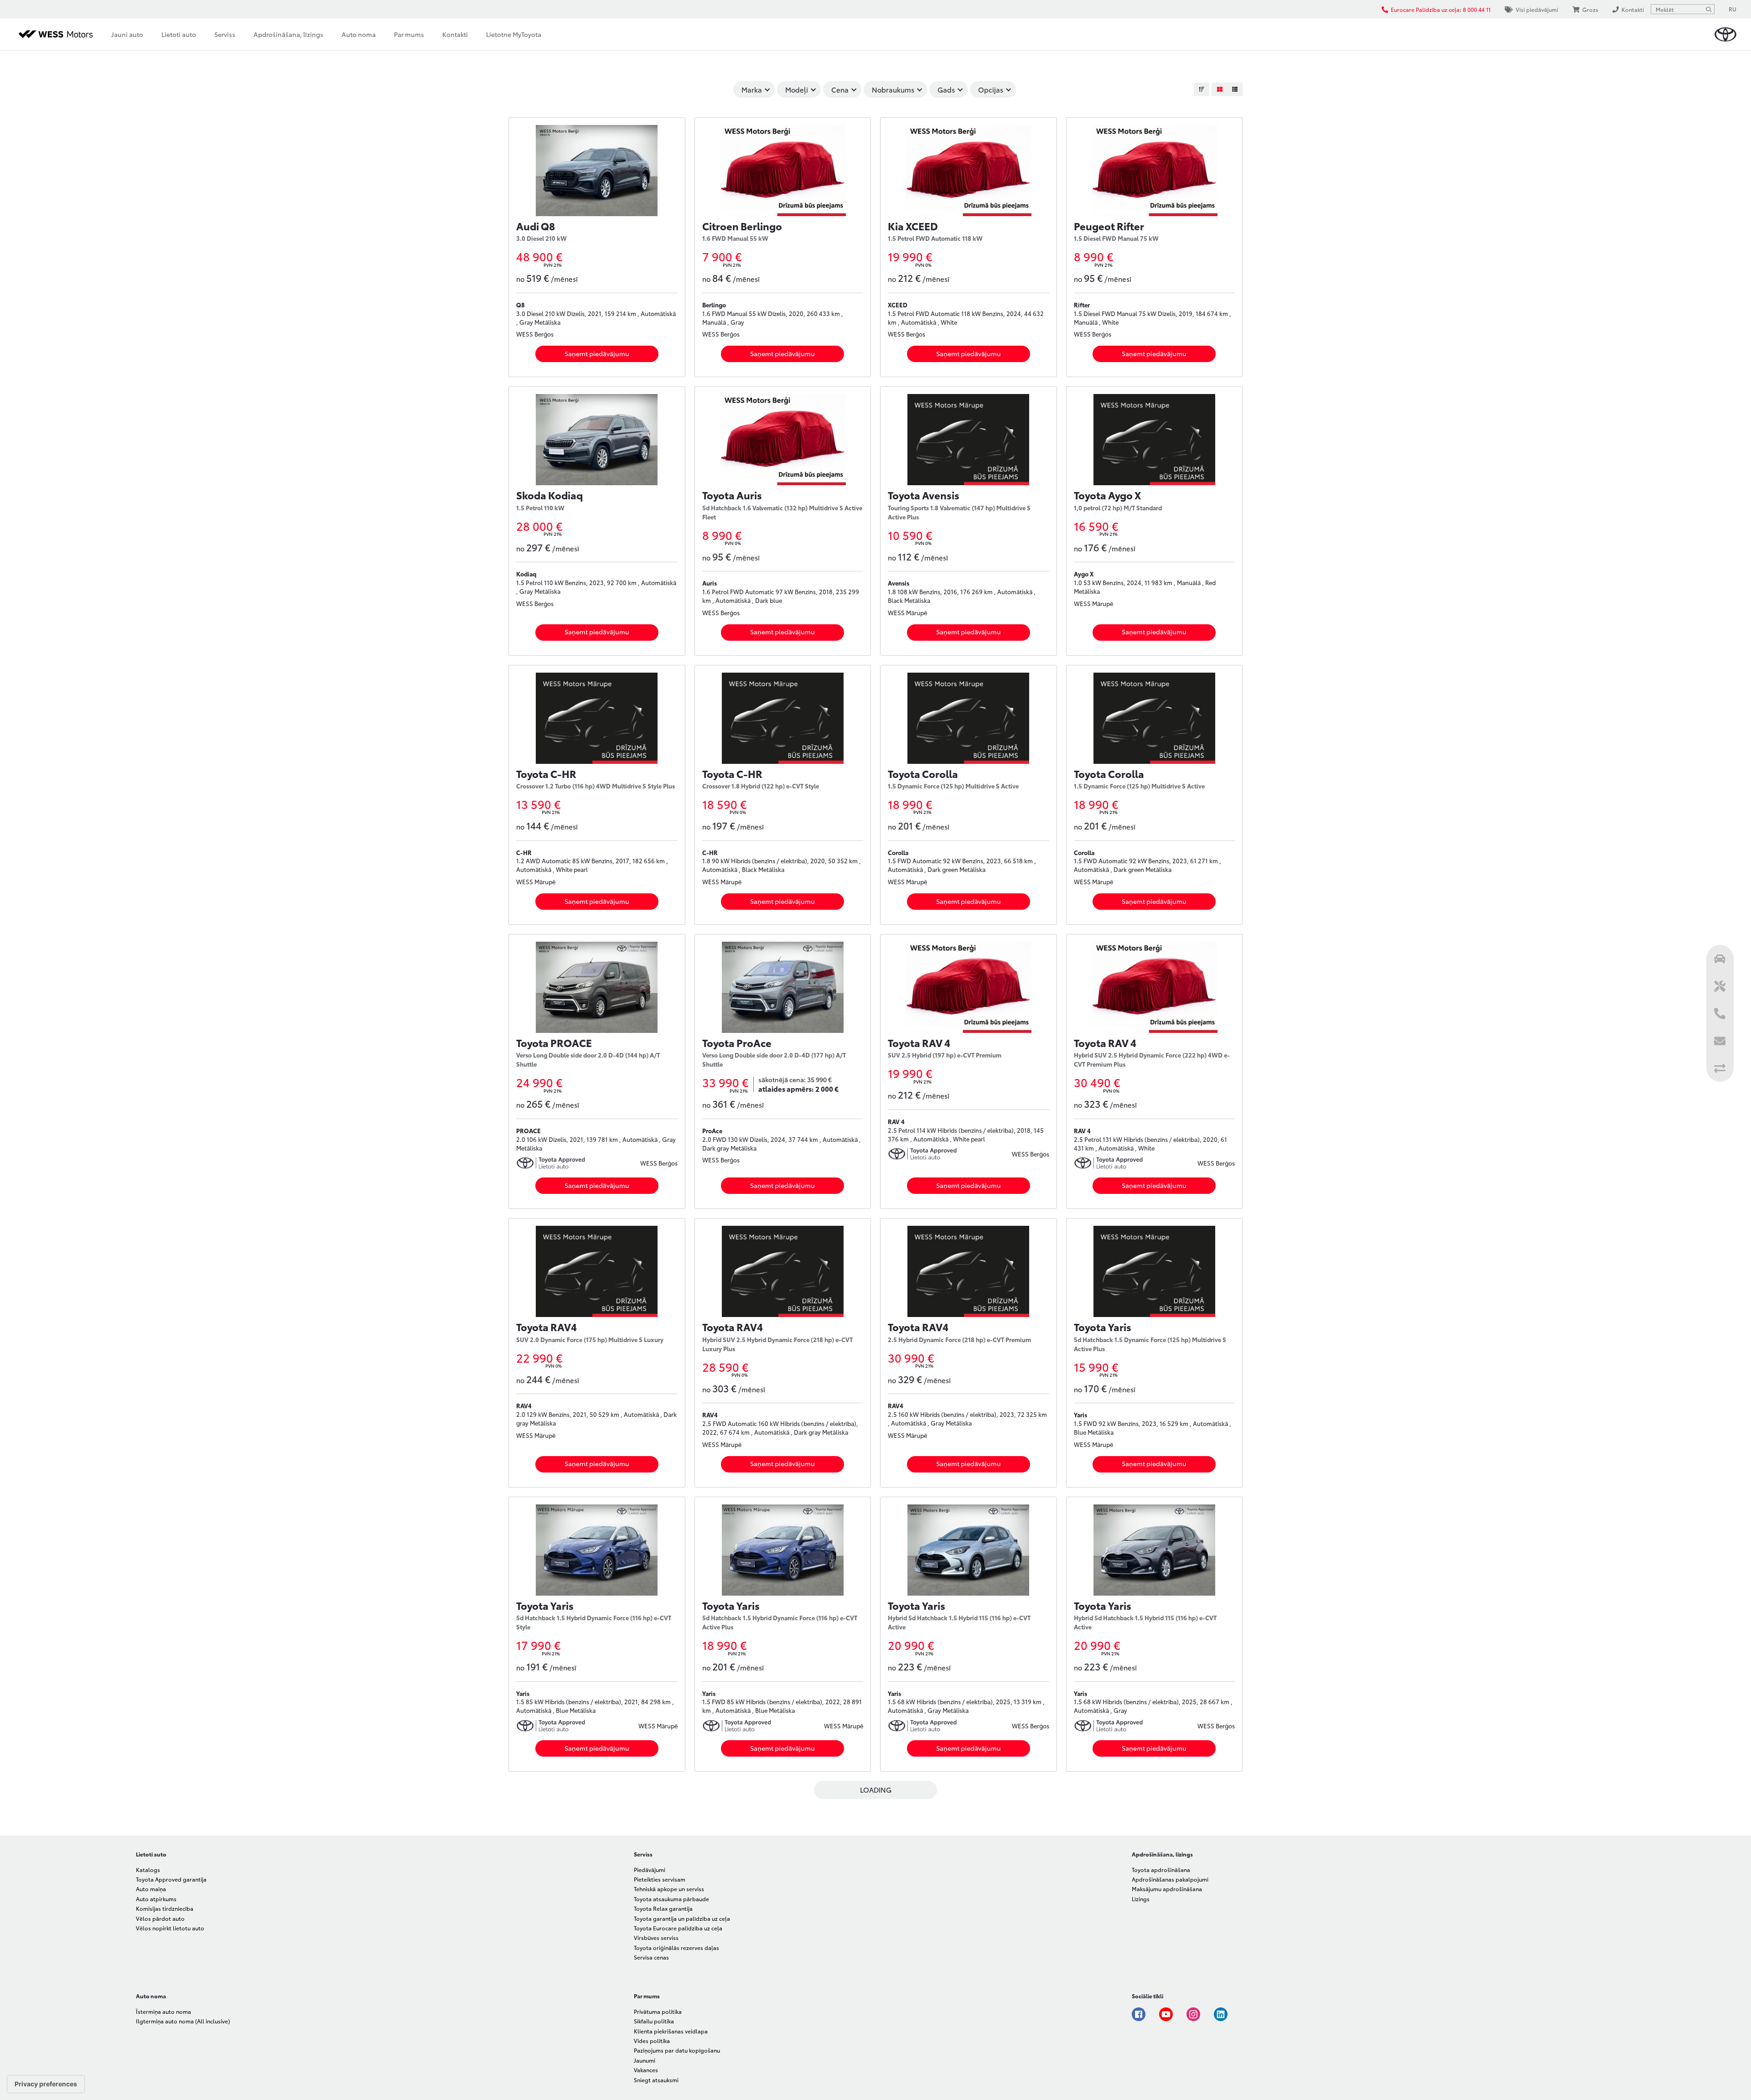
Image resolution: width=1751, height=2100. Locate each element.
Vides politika (652, 2040)
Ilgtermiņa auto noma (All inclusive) (183, 2021)
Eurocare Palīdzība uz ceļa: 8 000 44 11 (1441, 9)
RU (1733, 9)
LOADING (876, 1789)
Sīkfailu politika (654, 2021)
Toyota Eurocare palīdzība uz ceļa (678, 1928)
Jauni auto (127, 34)
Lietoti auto (179, 34)
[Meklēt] (1709, 9)
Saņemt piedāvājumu (597, 353)
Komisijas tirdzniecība (165, 1908)
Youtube (1166, 2014)
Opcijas (991, 89)
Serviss (225, 34)
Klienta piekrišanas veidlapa (671, 2031)
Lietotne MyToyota (514, 34)
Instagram (1193, 2014)
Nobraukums (893, 89)
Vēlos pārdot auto (160, 1918)
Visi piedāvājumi (1537, 9)
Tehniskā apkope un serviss (669, 1889)
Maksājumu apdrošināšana (1167, 1889)
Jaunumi (645, 2060)
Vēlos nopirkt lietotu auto (170, 1928)
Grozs (1590, 9)
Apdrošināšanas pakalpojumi (1170, 1879)
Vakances (646, 2070)
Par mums (409, 34)
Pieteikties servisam (660, 1879)
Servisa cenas (651, 1957)
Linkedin (1221, 2014)
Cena (840, 89)
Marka (752, 89)
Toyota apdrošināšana (1161, 1869)
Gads (946, 89)
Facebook (1139, 2014)
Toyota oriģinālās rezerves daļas (676, 1947)
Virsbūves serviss (656, 1937)
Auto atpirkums (156, 1899)
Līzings (1141, 1899)
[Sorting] (1202, 89)
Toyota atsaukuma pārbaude (671, 1899)
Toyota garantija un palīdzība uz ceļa (682, 1918)
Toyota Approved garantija (171, 1879)
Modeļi (797, 89)
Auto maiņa (151, 1889)
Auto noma (359, 34)
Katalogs (148, 1869)
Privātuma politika (658, 2011)
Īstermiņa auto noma (163, 2011)
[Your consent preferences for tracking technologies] (46, 2084)
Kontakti (455, 34)
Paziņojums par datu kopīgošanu (677, 2050)
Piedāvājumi (650, 1869)
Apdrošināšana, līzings (288, 34)
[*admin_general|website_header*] (1725, 34)
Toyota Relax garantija (663, 1908)
